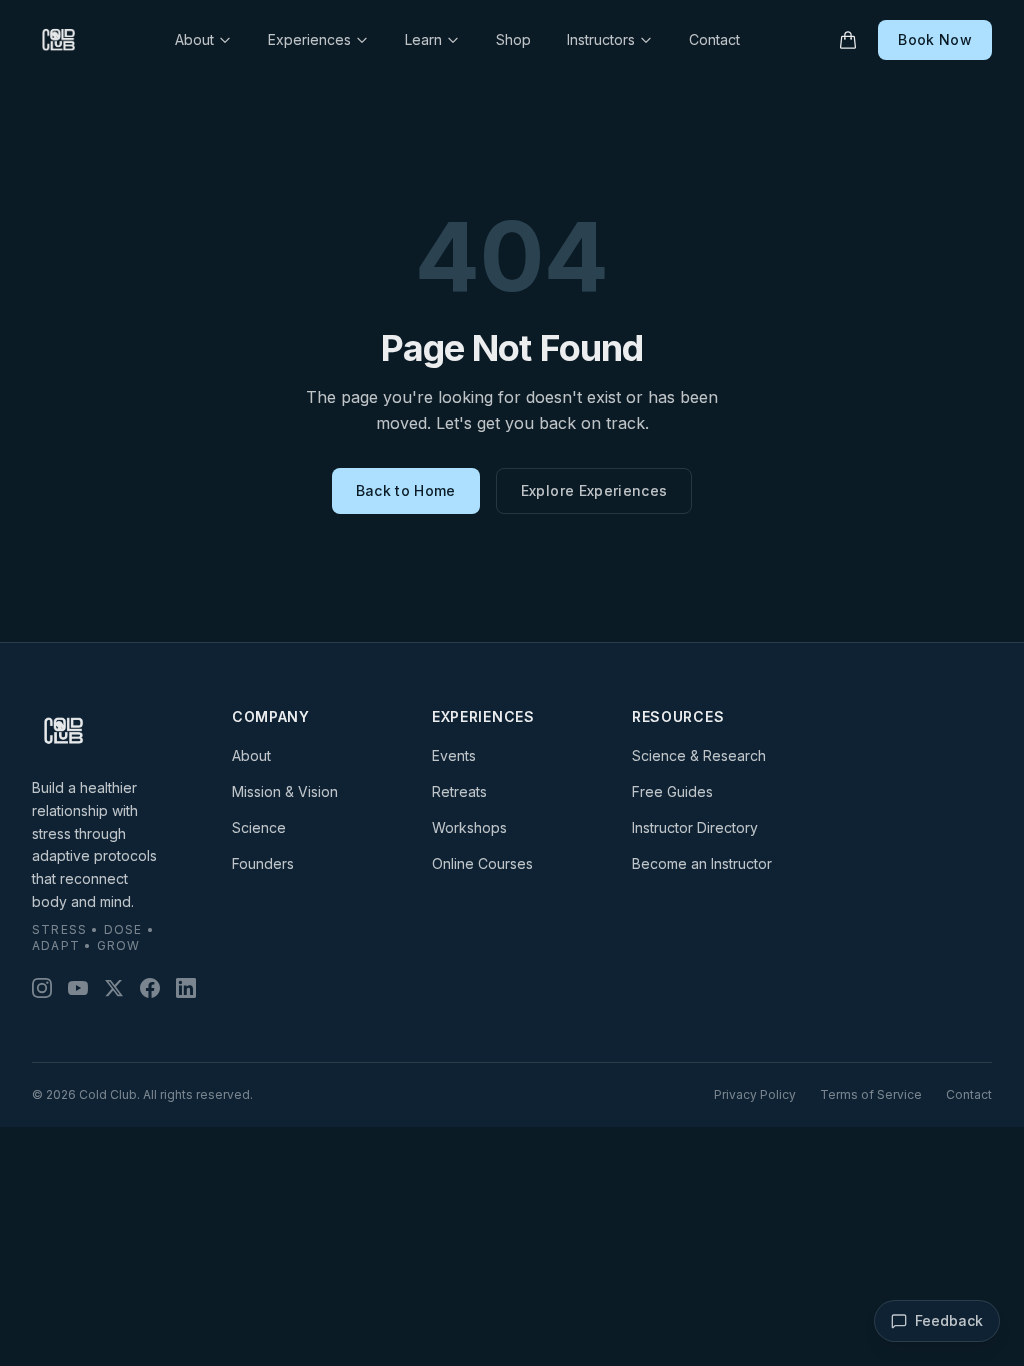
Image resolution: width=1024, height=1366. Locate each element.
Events (454, 755)
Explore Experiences (594, 490)
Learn (423, 39)
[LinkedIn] (186, 988)
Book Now (935, 39)
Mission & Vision (285, 791)
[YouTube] (78, 988)
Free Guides (672, 791)
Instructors (601, 39)
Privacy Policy (755, 1094)
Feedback (949, 1320)
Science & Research (699, 755)
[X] (114, 988)
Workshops (469, 827)
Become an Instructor (702, 863)
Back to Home (406, 490)
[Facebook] (150, 988)
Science (259, 827)
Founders (263, 863)
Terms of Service (871, 1094)
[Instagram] (42, 988)
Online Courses (482, 863)
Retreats (459, 791)
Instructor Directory (695, 827)
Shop (513, 39)
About (194, 39)
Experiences (309, 39)
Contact (714, 39)
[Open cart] (848, 40)
